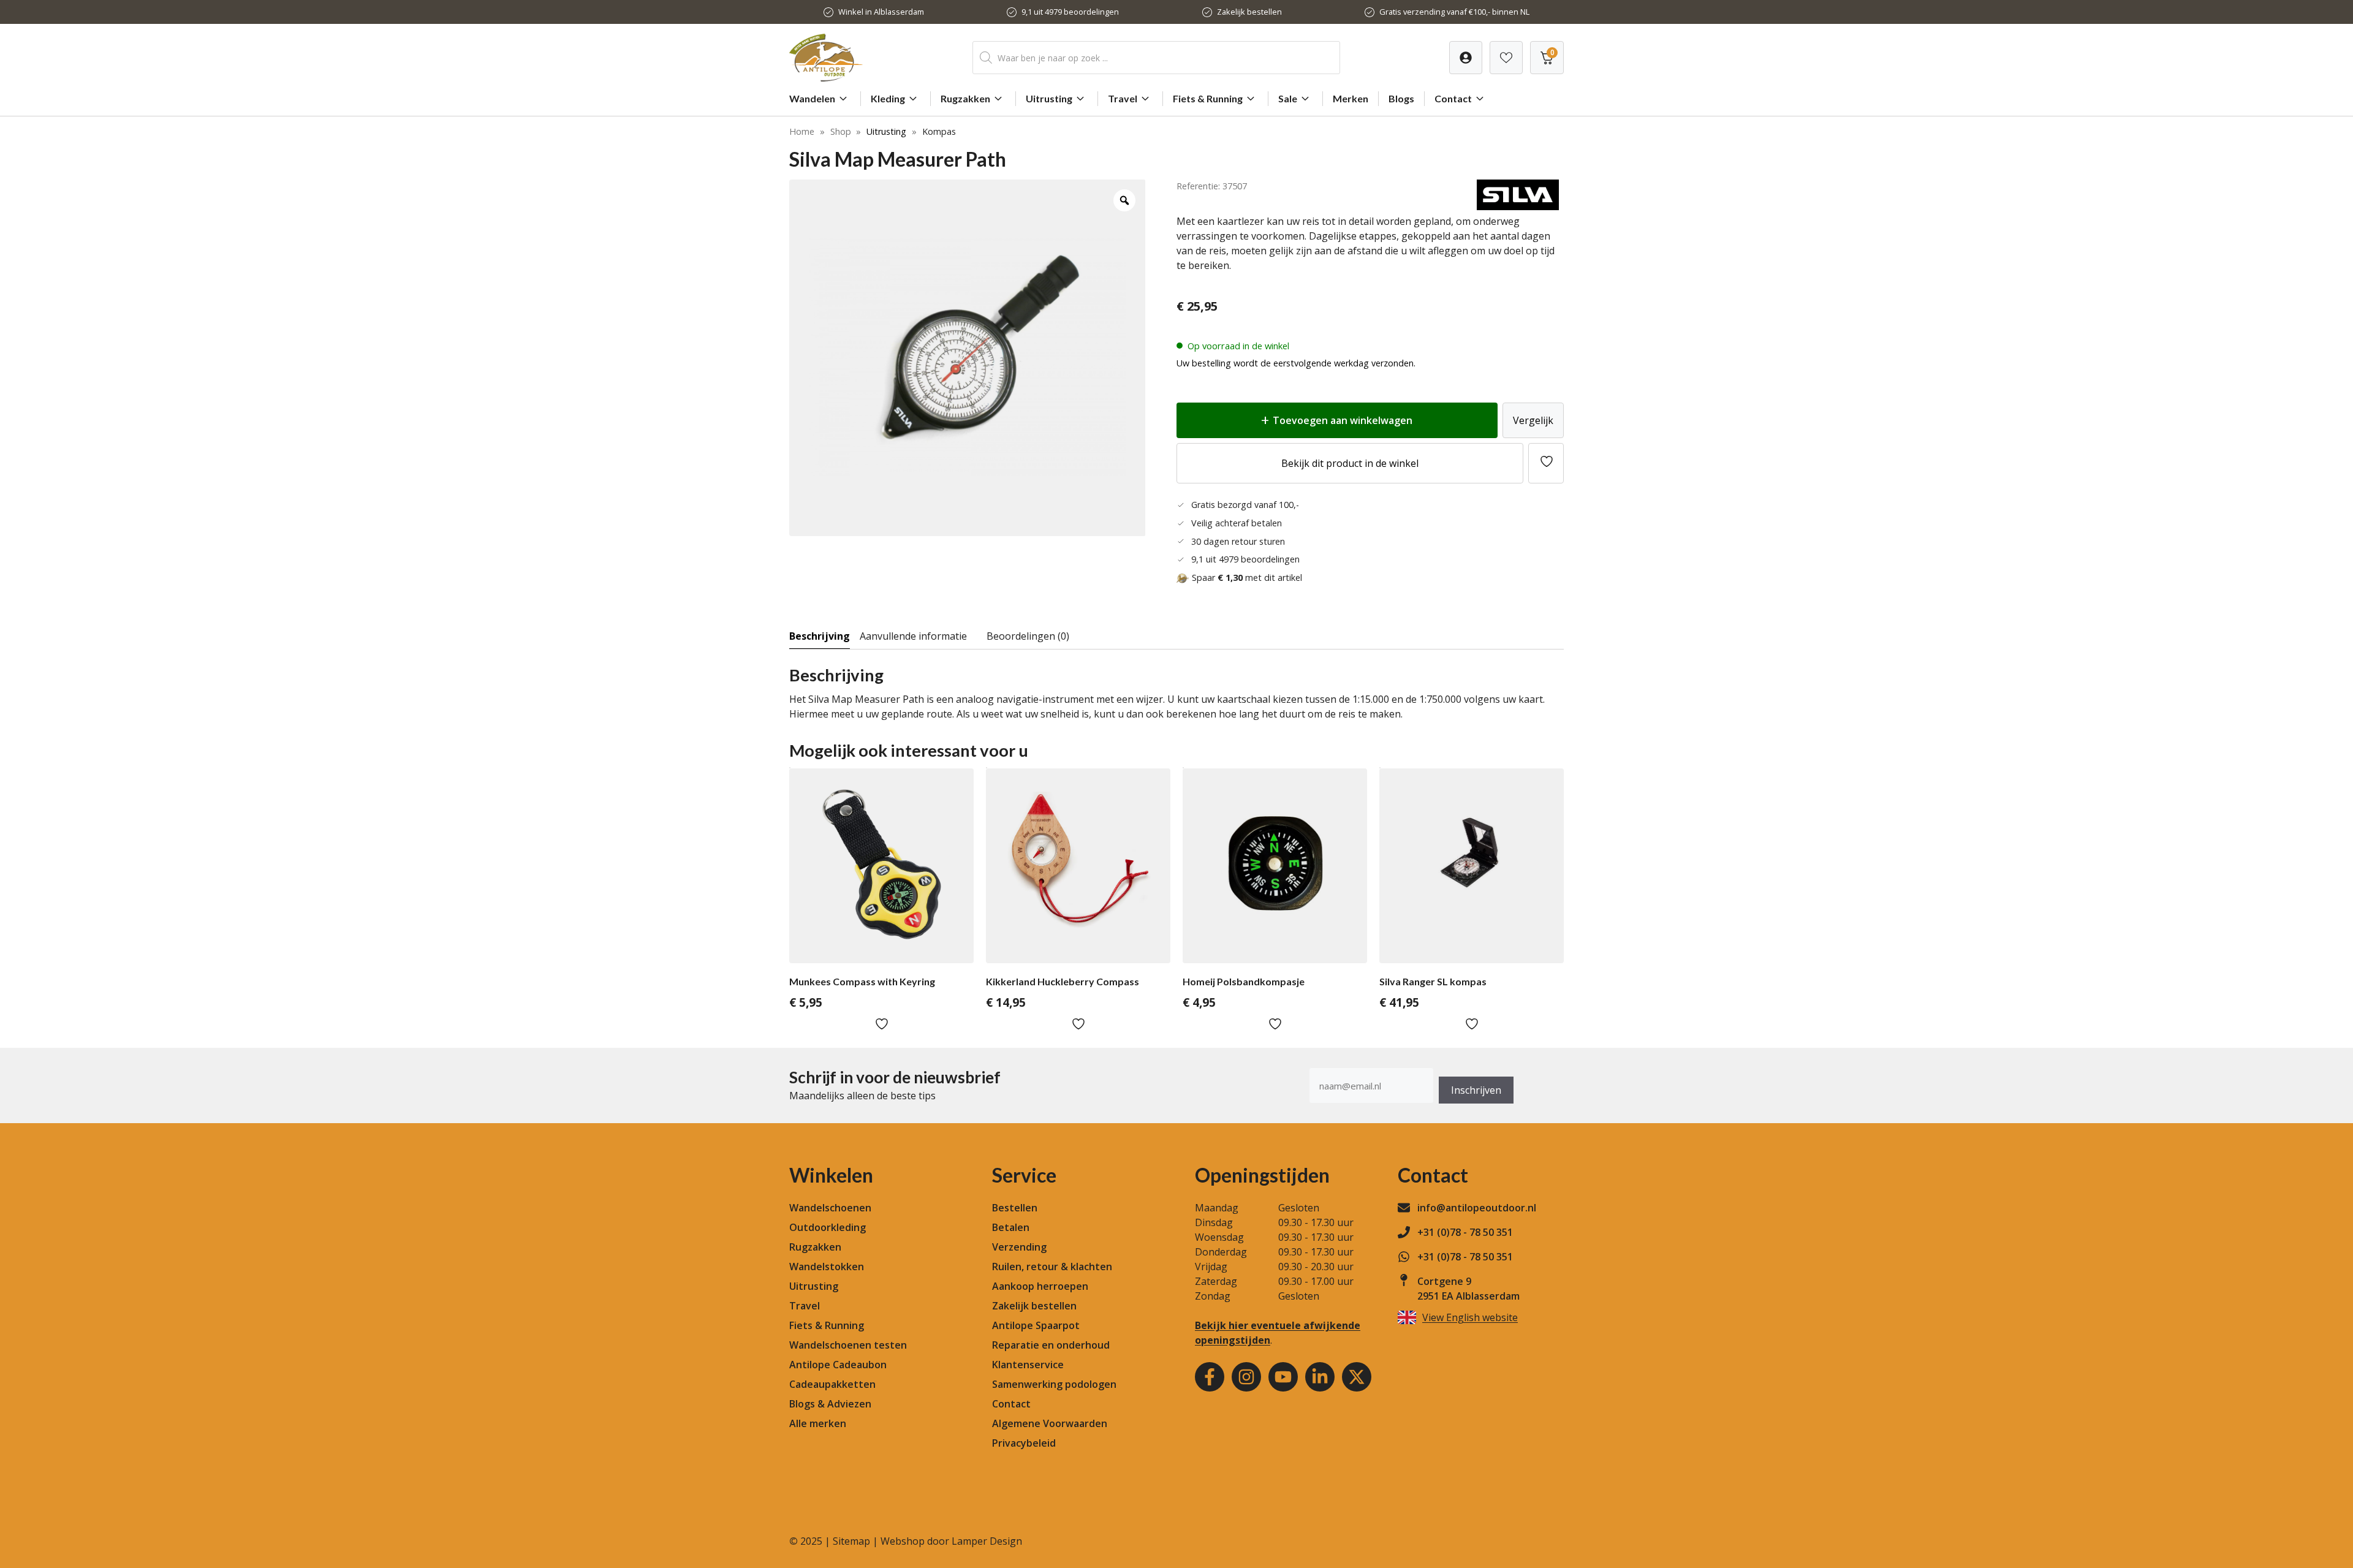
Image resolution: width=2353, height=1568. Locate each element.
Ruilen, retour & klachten (1052, 1267)
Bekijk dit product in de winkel (1350, 463)
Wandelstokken (827, 1267)
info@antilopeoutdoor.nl (1477, 1208)
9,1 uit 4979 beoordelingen (1070, 12)
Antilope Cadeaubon (838, 1365)
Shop (841, 131)
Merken (1351, 98)
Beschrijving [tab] (820, 636)
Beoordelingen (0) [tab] (1028, 636)
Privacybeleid (1024, 1443)
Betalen (1011, 1227)
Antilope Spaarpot (1036, 1325)
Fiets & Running (1208, 98)
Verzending (1019, 1247)
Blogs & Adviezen (830, 1404)
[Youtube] (1283, 1377)
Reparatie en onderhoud (1051, 1345)
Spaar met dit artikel (1247, 578)
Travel (1123, 98)
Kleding (888, 98)
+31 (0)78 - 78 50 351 (1465, 1232)
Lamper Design (987, 1541)
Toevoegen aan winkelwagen (1343, 420)
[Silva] (1518, 206)
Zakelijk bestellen (1249, 12)
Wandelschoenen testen (848, 1345)
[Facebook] (1210, 1377)
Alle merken (818, 1423)
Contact (1453, 98)
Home (802, 131)
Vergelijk (1533, 420)
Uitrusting (1049, 98)
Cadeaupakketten (832, 1384)
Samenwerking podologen (1054, 1384)
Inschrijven (1476, 1090)
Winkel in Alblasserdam (881, 12)
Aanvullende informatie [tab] (913, 636)
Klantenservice (1028, 1365)
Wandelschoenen (830, 1208)
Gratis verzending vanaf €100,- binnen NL (1454, 12)
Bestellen (1015, 1208)
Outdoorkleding (828, 1227)
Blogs (1401, 98)
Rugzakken (965, 98)
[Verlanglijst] (1466, 58)
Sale (1288, 98)
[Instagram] (1246, 1377)
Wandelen (812, 98)
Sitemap (851, 1541)
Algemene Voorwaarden (1050, 1423)
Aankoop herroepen (1040, 1286)
